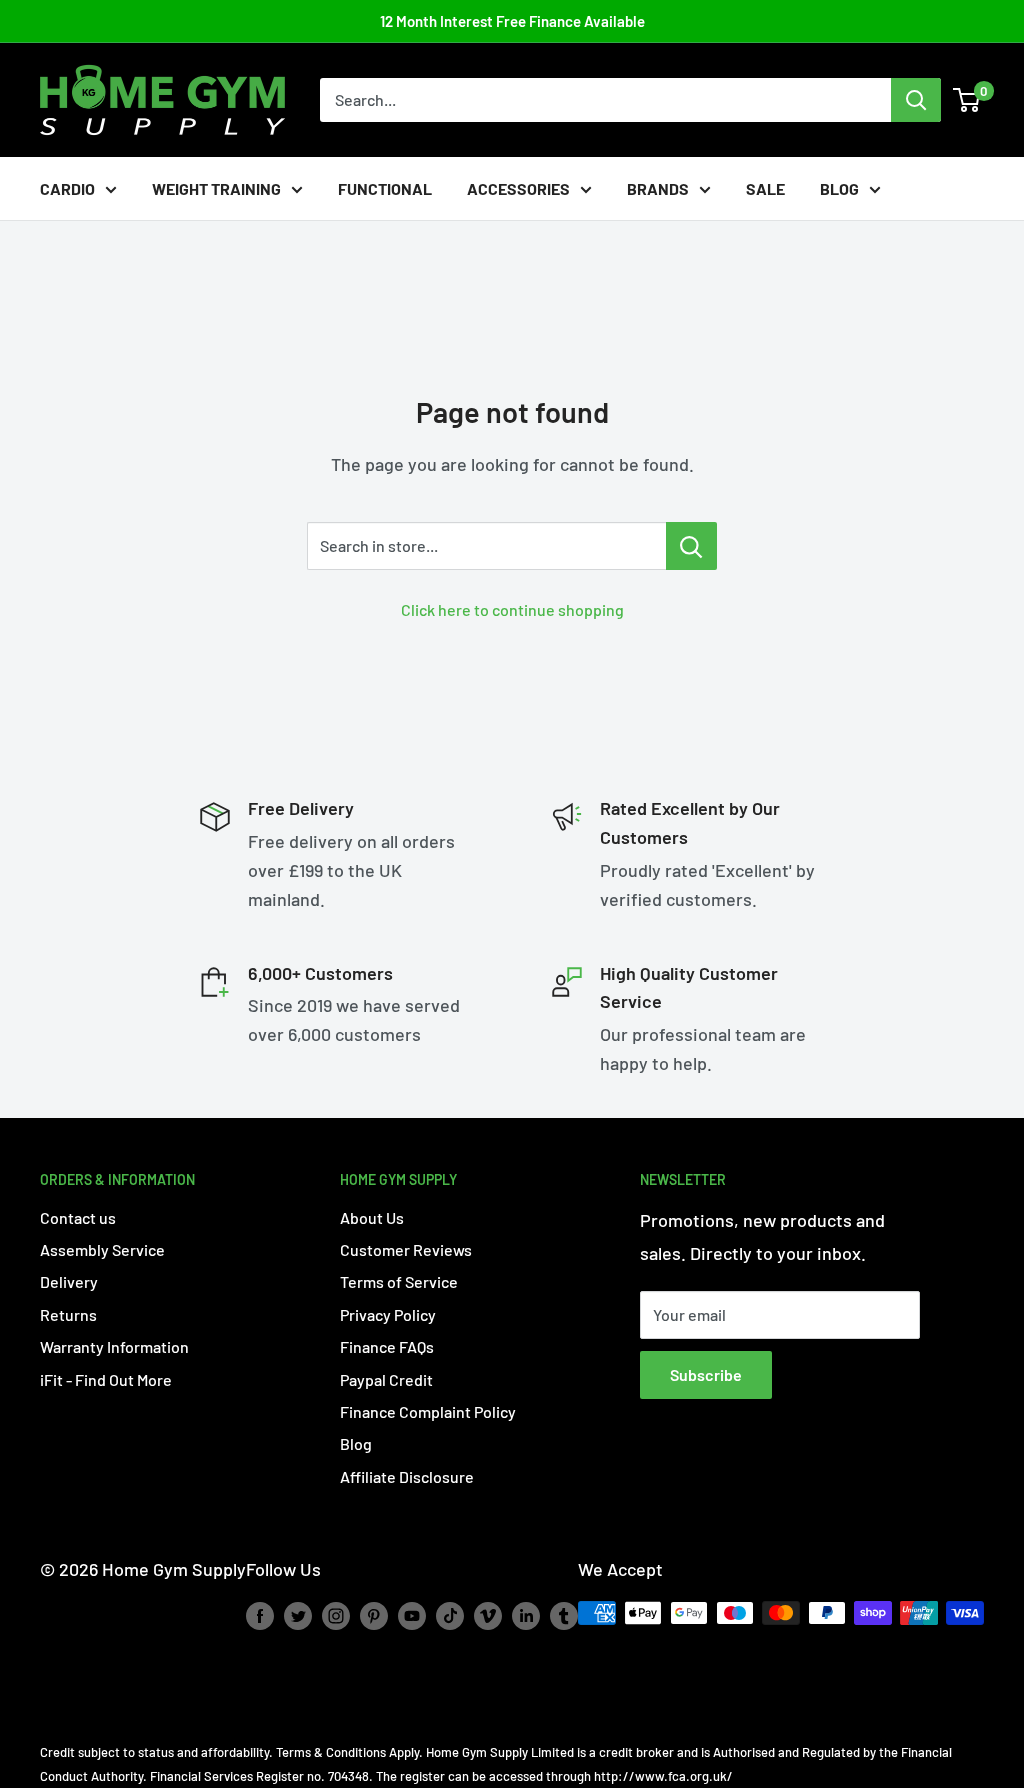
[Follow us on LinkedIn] (526, 1615)
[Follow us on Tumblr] (564, 1615)
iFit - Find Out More (106, 1379)
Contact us (78, 1217)
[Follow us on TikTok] (450, 1615)
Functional (385, 188)
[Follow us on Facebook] (260, 1615)
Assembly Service (102, 1249)
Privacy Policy (388, 1314)
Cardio (67, 188)
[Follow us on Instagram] (336, 1615)
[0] (967, 100)
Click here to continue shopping (512, 609)
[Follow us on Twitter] (298, 1615)
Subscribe (706, 1374)
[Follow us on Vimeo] (488, 1615)
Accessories (518, 188)
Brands (658, 188)
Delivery (69, 1281)
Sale (765, 188)
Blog (839, 188)
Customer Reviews (406, 1249)
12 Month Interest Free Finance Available (512, 21)
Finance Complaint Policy (428, 1411)
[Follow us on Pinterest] (374, 1615)
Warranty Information (114, 1346)
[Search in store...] (691, 546)
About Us (372, 1217)
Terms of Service (399, 1281)
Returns (68, 1314)
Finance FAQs (387, 1346)
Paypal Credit (386, 1379)
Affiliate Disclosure (407, 1476)
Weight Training (216, 188)
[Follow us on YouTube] (412, 1615)
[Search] (916, 100)
